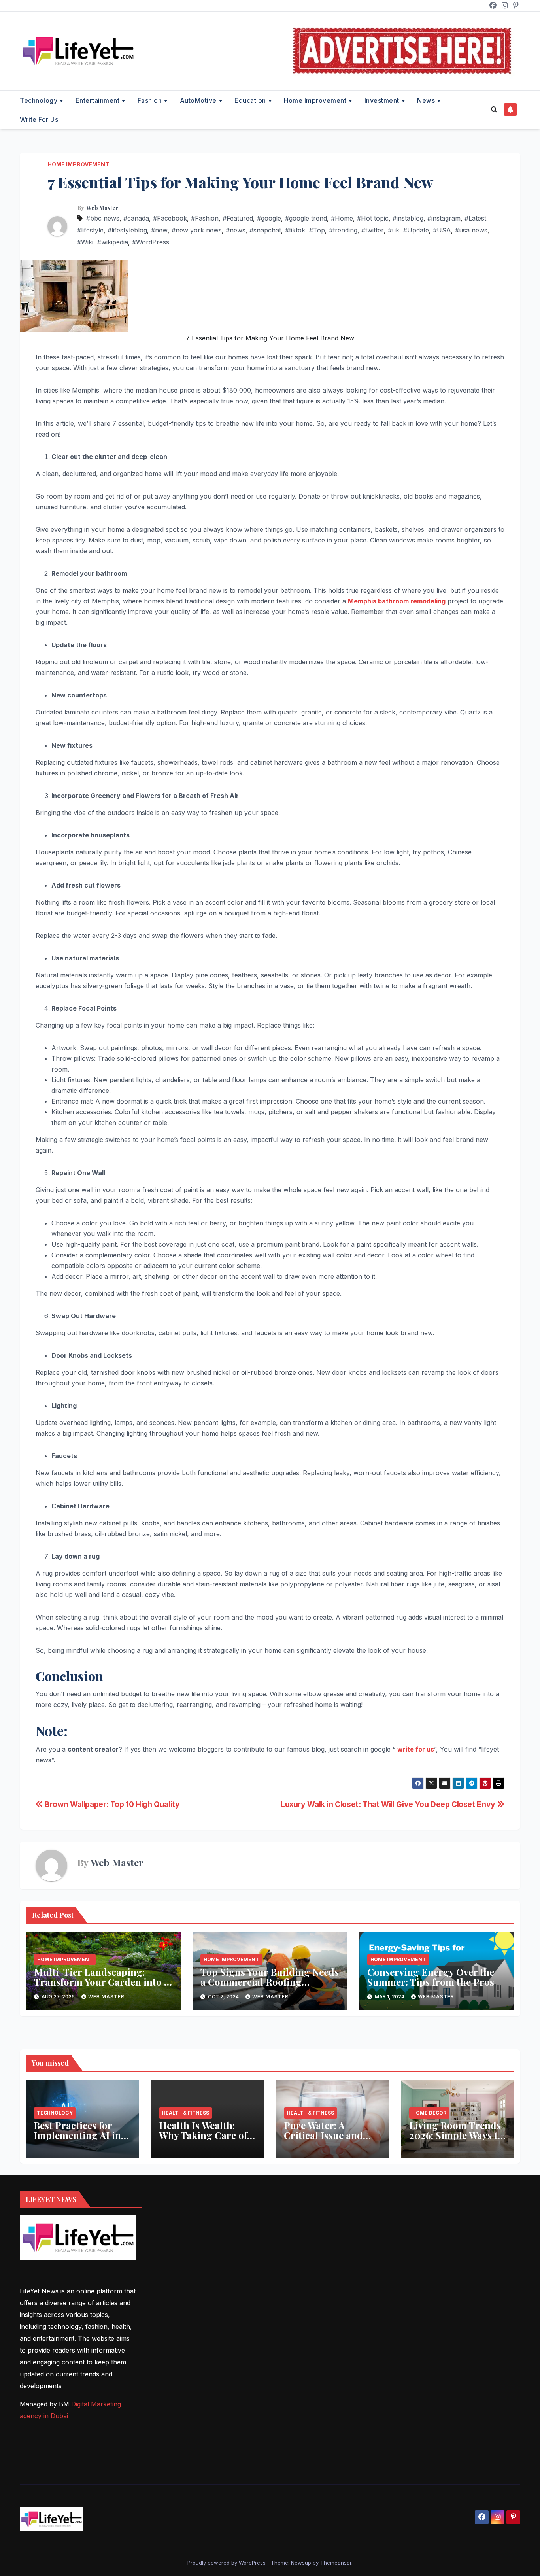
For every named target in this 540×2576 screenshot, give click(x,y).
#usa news (471, 230)
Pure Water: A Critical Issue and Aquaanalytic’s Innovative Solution (328, 2140)
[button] (494, 110)
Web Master (102, 208)
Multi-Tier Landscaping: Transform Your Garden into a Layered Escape (102, 1982)
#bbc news (103, 218)
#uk (394, 230)
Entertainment (98, 100)
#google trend (306, 218)
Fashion (151, 100)
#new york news (197, 230)
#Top (317, 230)
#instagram (444, 218)
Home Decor (429, 2113)
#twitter (373, 230)
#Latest (475, 218)
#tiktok (295, 230)
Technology (40, 100)
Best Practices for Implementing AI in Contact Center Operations (77, 2140)
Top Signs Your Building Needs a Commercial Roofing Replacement (270, 1982)
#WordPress (151, 242)
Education (251, 100)
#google (269, 218)
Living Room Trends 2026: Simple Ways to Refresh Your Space (456, 2135)
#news (236, 230)
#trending (343, 230)
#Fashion (205, 218)
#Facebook (170, 218)
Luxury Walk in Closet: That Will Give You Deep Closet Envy (389, 1804)
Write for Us (39, 119)
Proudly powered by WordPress (227, 2563)
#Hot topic (373, 218)
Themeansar (336, 2563)
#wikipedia (113, 242)
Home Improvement (316, 100)
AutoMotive (199, 100)
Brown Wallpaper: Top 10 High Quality (111, 1804)
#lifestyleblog (127, 230)
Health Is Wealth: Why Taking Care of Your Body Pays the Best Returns (203, 2140)
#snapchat (265, 230)
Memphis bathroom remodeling (397, 601)
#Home (342, 218)
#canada (136, 218)
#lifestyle (90, 230)
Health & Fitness (186, 2113)
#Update (416, 230)
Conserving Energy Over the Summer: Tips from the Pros (431, 1977)
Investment (383, 100)
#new (159, 230)
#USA (442, 230)
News (427, 100)
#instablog (408, 218)
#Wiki (85, 242)
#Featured (238, 218)
